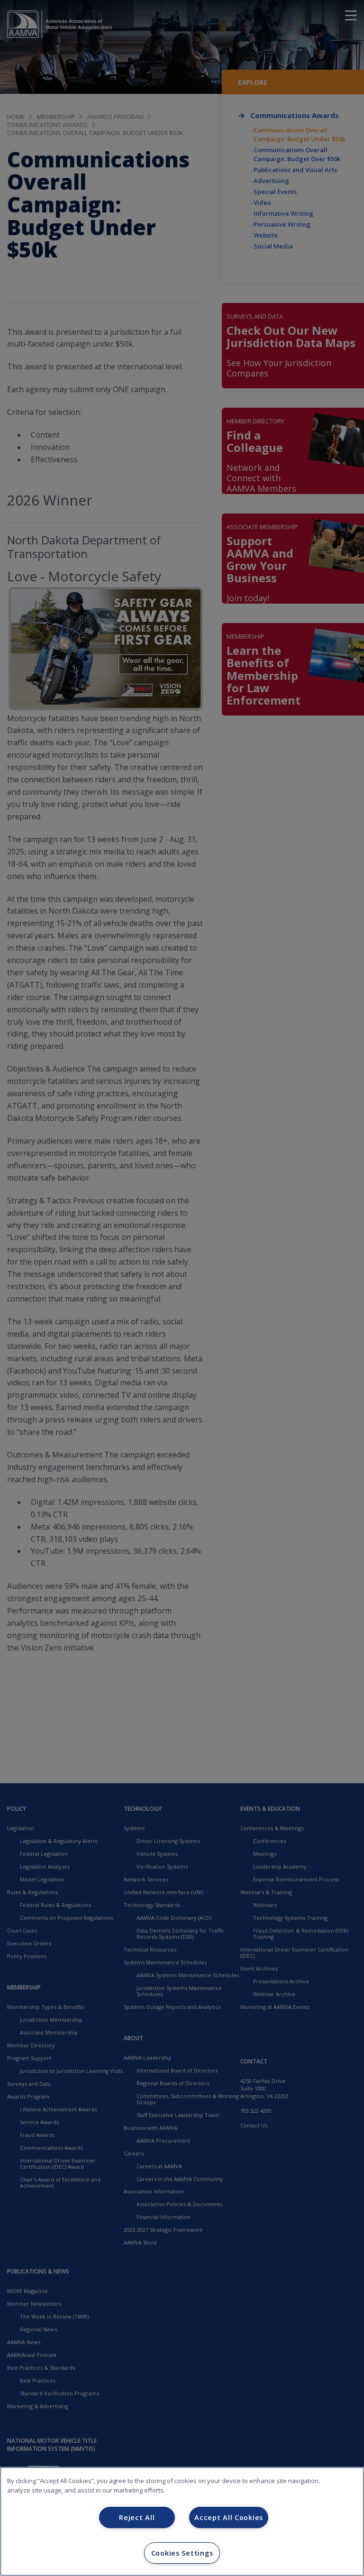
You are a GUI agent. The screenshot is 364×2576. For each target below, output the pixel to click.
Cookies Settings (182, 2553)
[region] (182, 2521)
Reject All (137, 2517)
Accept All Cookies (229, 2517)
